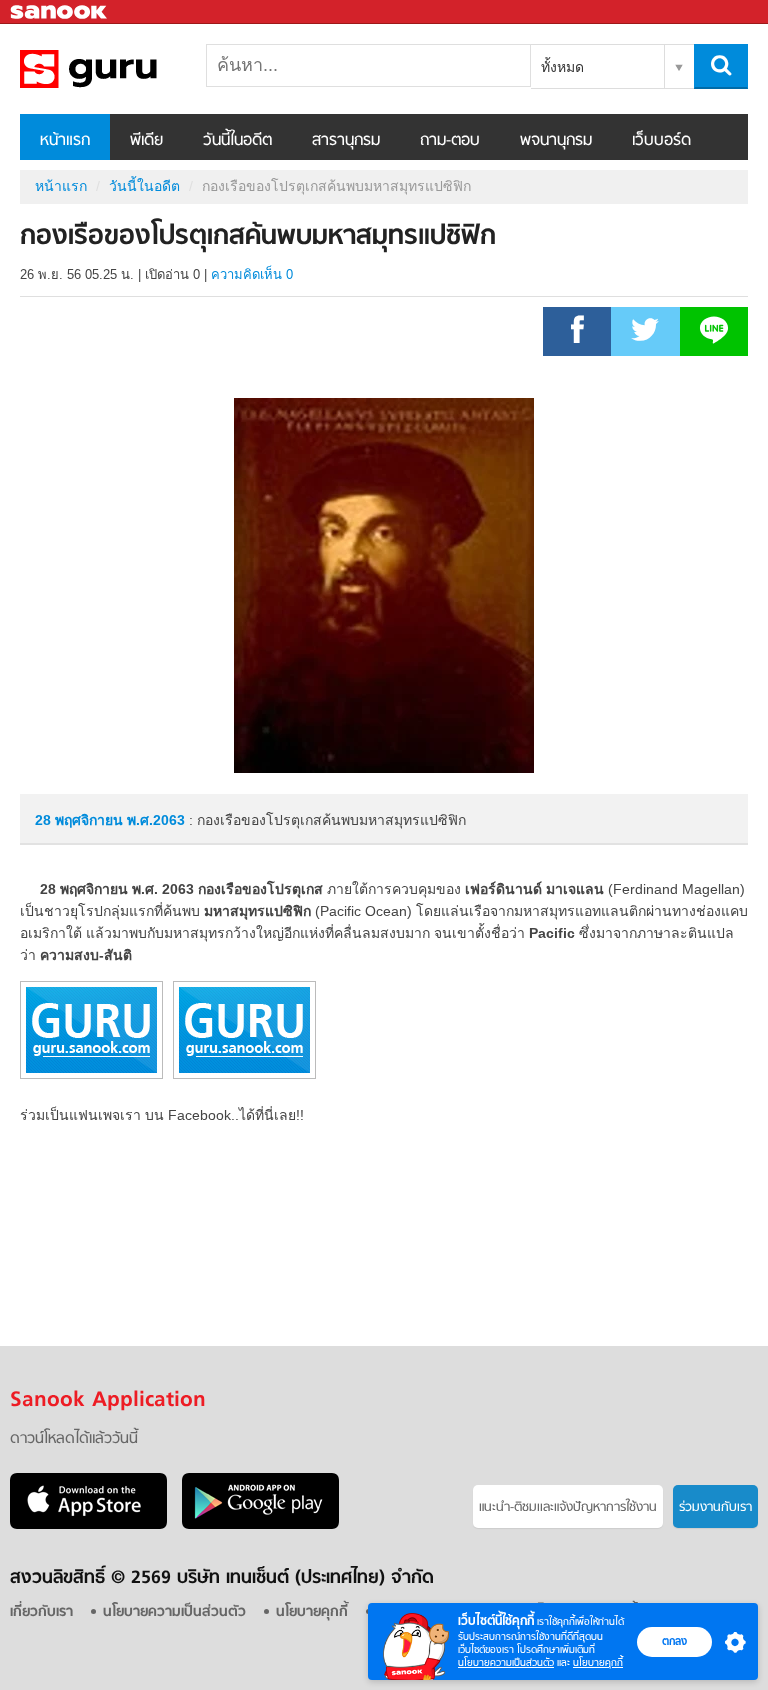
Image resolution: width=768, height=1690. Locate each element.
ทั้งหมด (562, 67)
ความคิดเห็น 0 (252, 274)
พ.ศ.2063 (156, 820)
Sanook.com (60, 12)
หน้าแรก (65, 141)
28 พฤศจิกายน (81, 820)
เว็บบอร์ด (661, 141)
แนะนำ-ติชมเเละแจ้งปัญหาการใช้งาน (568, 1507)
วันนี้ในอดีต (237, 141)
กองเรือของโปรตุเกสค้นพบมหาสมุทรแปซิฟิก (125, 69)
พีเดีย (146, 141)
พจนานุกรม (556, 141)
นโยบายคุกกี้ (598, 1662)
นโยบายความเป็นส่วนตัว (506, 1662)
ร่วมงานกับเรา (715, 1507)
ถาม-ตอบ (450, 141)
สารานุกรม (346, 141)
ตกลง (674, 1641)
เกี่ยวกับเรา (41, 1612)
